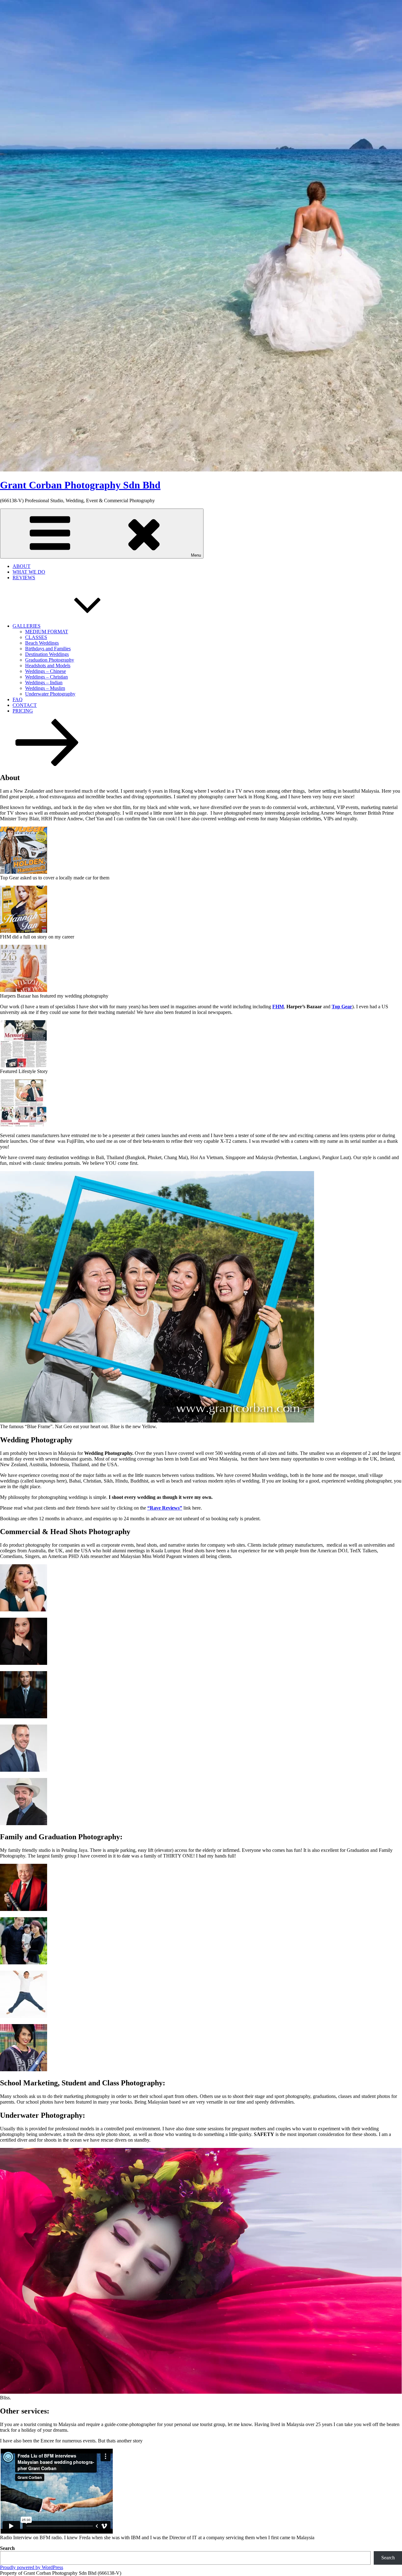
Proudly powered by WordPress (32, 2567)
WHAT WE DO (29, 572)
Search (7, 2548)
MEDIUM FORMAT (47, 632)
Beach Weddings (42, 643)
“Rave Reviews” (165, 1508)
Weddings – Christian (46, 677)
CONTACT (25, 705)
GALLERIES (27, 626)
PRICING (23, 711)
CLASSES (36, 637)
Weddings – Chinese (46, 671)
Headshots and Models (48, 666)
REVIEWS (24, 578)
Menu (196, 555)
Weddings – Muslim (45, 688)
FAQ (18, 699)
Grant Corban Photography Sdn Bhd (80, 485)
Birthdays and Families (48, 649)
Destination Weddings (47, 654)
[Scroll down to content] (47, 764)
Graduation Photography (50, 660)
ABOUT (22, 566)
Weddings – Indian (44, 683)
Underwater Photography (50, 694)
